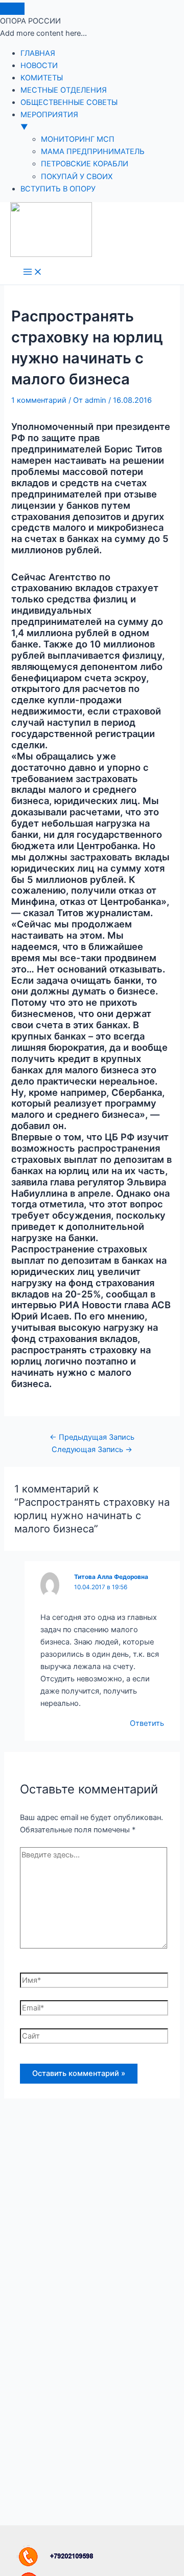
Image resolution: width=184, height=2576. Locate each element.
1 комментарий (39, 400)
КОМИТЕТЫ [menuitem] (42, 78)
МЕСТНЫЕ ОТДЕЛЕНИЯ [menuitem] (64, 90)
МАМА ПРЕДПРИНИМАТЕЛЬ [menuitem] (93, 151)
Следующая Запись (92, 1449)
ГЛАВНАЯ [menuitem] (38, 53)
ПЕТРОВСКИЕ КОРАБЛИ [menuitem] (85, 164)
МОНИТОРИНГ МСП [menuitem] (78, 139)
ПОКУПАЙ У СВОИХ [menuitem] (77, 177)
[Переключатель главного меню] (33, 273)
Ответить (147, 1723)
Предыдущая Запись (92, 1437)
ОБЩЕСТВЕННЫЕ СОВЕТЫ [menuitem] (69, 102)
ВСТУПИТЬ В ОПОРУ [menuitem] (58, 189)
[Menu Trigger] (12, 9)
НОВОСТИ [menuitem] (39, 66)
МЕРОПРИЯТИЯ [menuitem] (49, 121)
